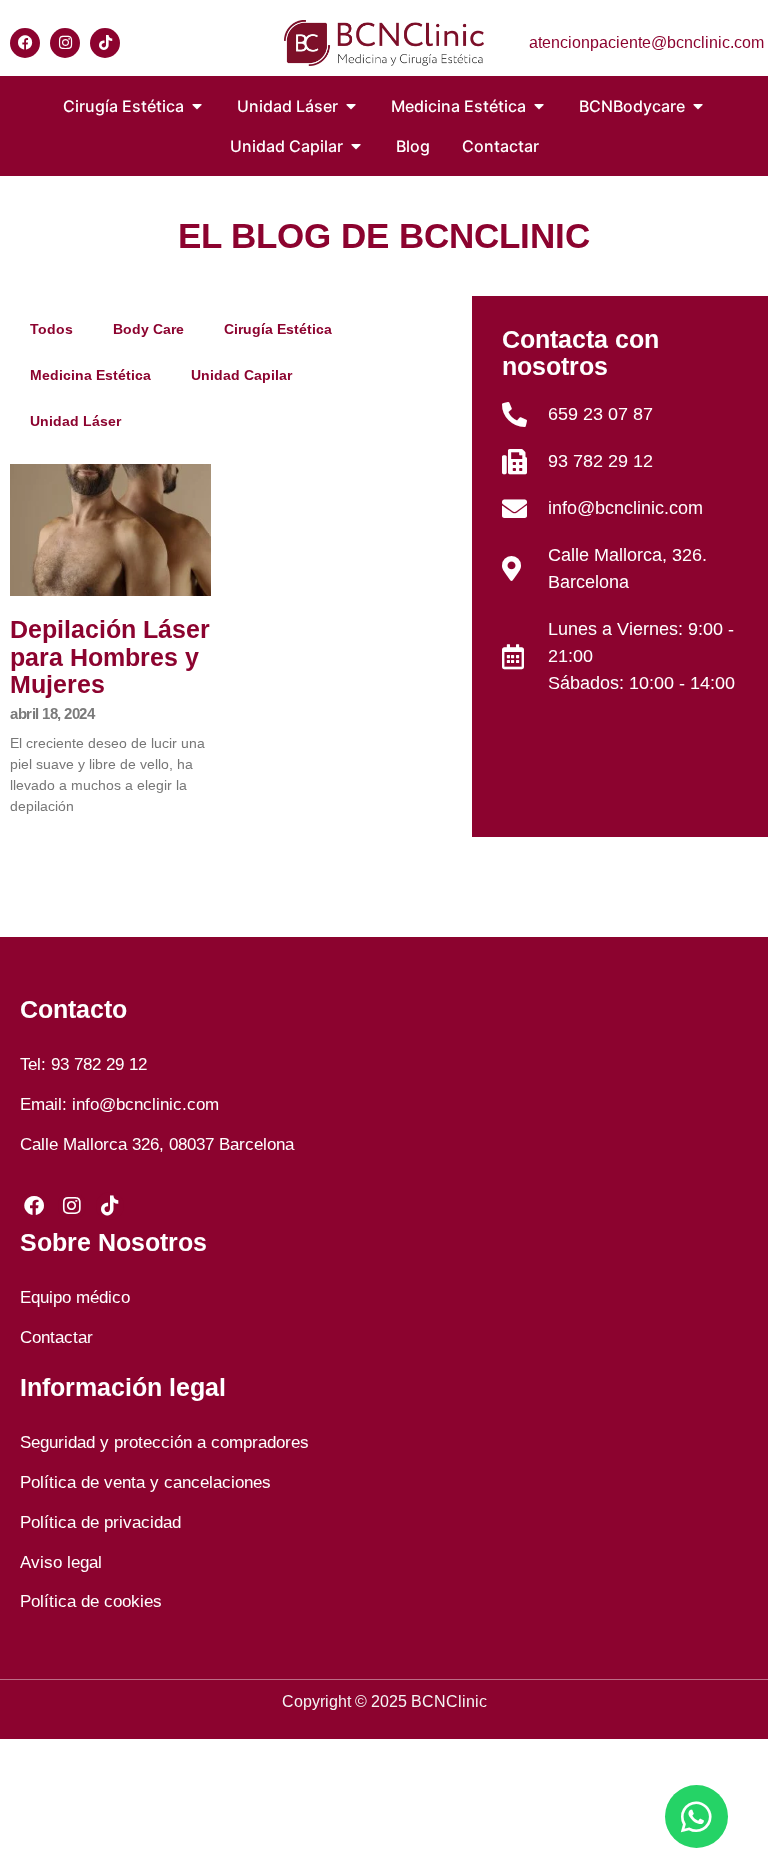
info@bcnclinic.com (145, 1104)
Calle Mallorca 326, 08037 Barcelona (157, 1144)
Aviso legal (61, 1562)
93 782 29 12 (99, 1064)
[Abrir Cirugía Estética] (197, 106)
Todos (51, 329)
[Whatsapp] (696, 1816)
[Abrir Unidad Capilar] (356, 146)
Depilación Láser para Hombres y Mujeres (110, 656)
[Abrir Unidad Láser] (351, 106)
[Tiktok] (105, 43)
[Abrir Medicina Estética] (539, 106)
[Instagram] (65, 43)
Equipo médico (75, 1297)
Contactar (56, 1337)
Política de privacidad (100, 1522)
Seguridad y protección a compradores (164, 1442)
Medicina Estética (90, 375)
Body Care (148, 329)
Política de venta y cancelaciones (145, 1482)
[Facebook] (25, 43)
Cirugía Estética (278, 329)
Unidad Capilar (241, 375)
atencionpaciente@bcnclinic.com (646, 42)
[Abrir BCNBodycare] (698, 106)
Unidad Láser (75, 421)
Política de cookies (91, 1601)
